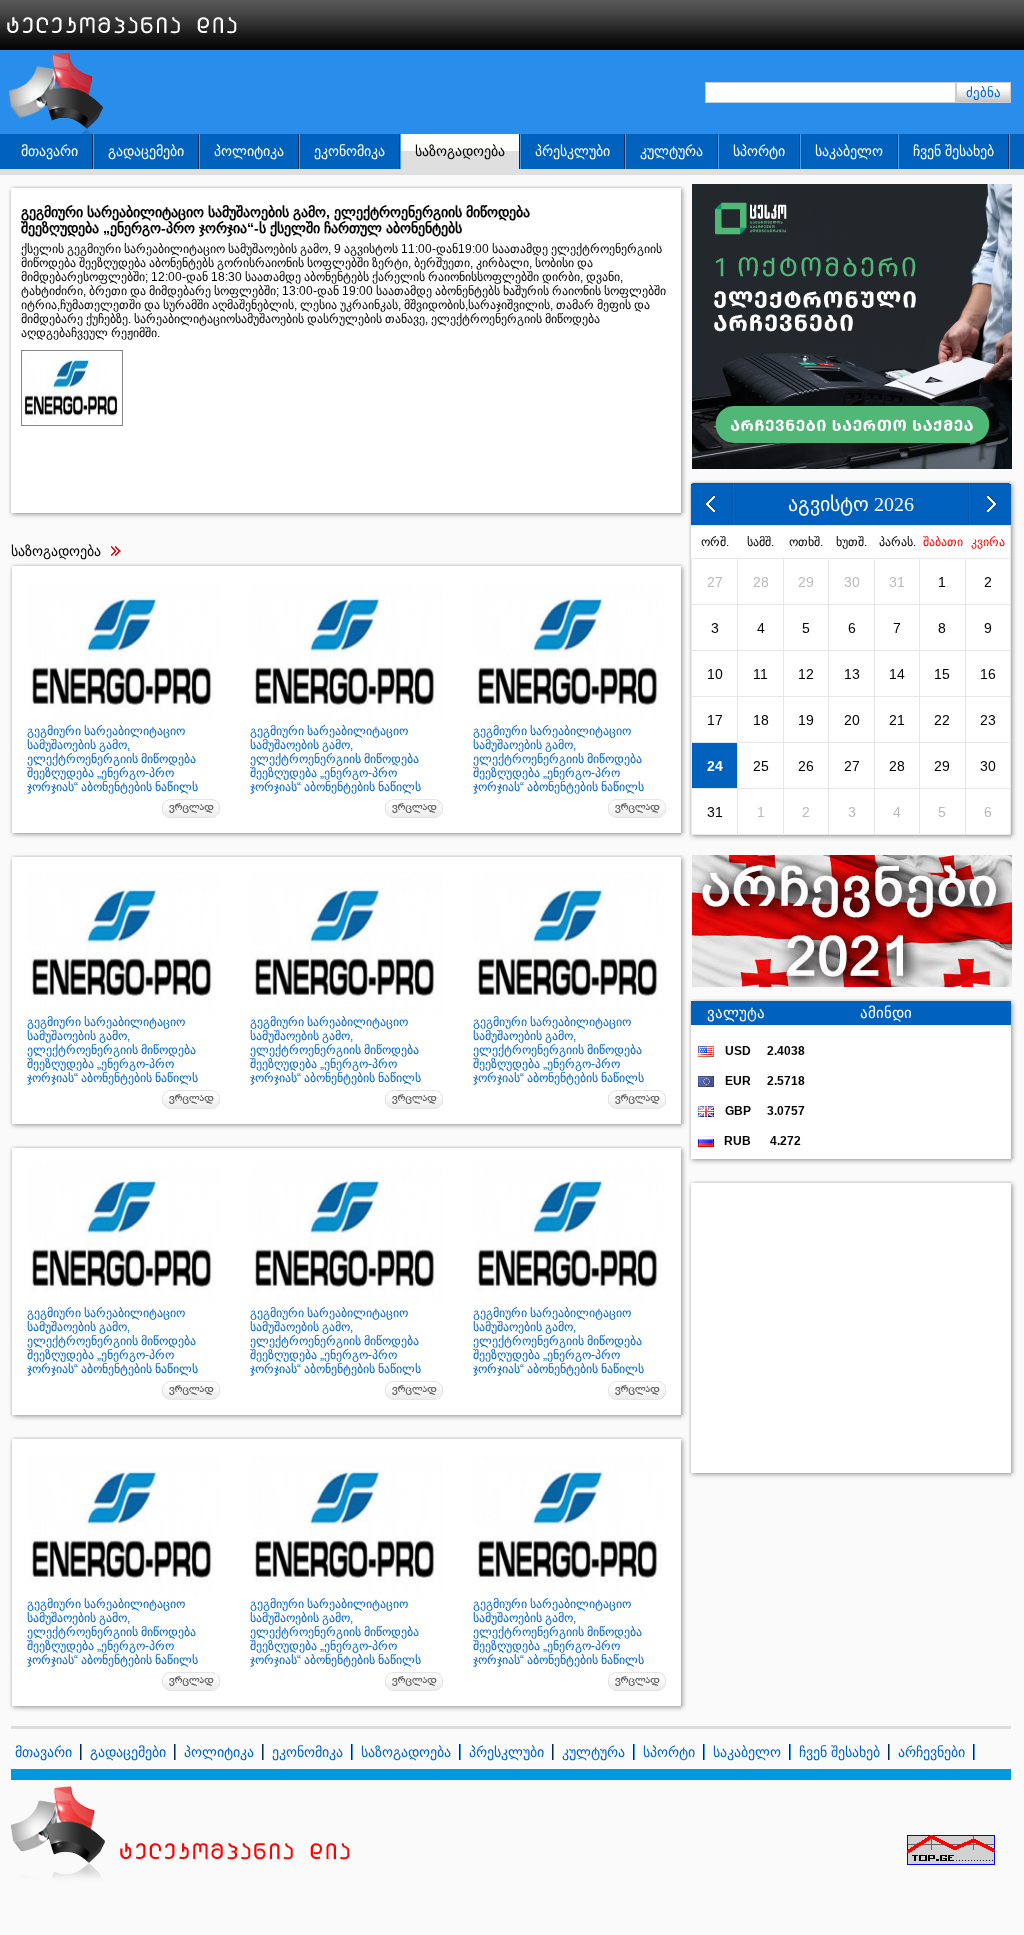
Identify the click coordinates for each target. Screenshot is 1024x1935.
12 (806, 674)
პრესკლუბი (572, 151)
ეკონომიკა (349, 151)
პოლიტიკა (249, 151)
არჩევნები (931, 1752)
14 (897, 674)
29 (806, 582)
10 (715, 674)
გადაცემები (146, 151)
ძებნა (983, 92)
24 (715, 766)
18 (761, 720)
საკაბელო (849, 151)
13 (852, 674)
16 (988, 674)
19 (806, 720)
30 (852, 582)
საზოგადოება (460, 151)
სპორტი (759, 151)
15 (942, 674)
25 (761, 766)
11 (760, 674)
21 (897, 720)
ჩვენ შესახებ (953, 151)
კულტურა (671, 151)
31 (897, 582)
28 (761, 582)
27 (715, 582)
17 (715, 720)
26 (806, 766)
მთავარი (49, 151)
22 (942, 720)
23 (988, 720)
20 (852, 720)
